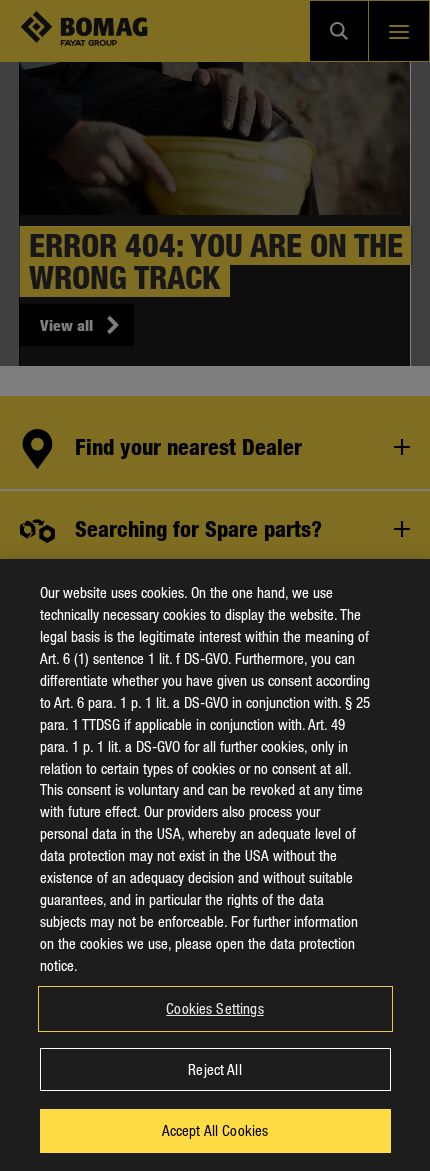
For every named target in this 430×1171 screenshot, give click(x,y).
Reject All (214, 1069)
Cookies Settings (214, 1008)
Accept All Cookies (215, 1130)
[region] (215, 865)
